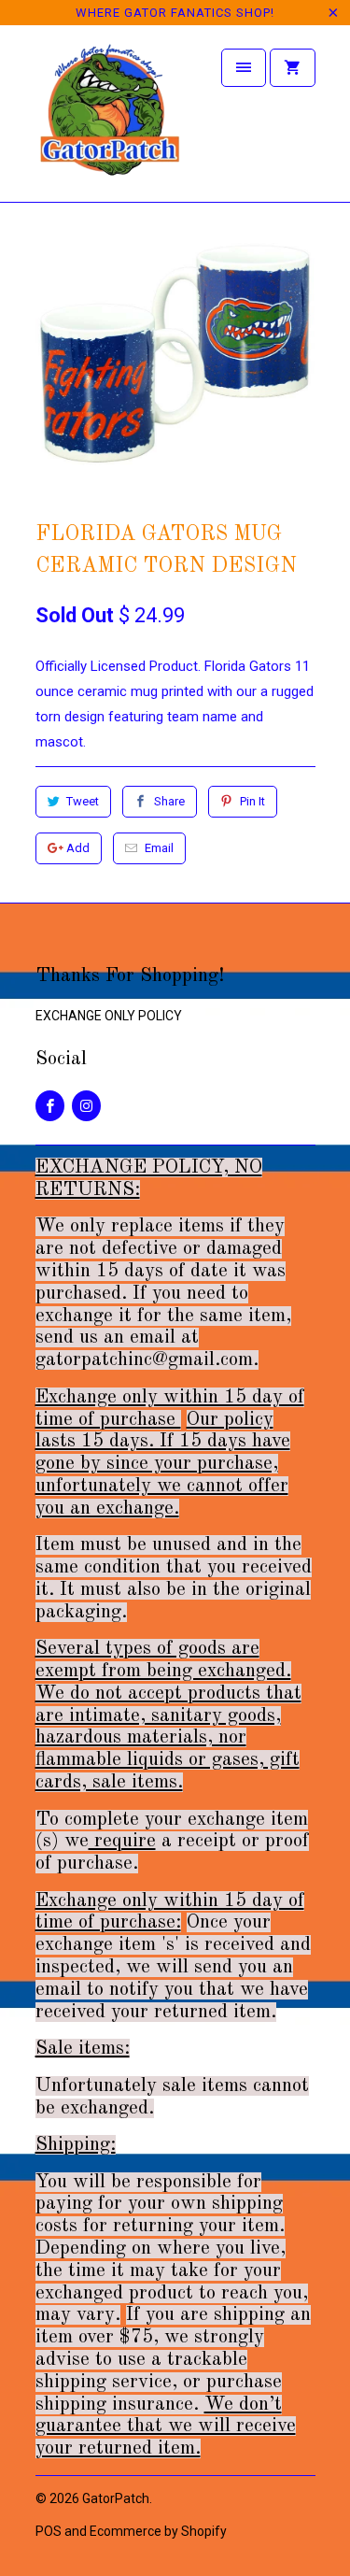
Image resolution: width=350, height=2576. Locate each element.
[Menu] (244, 68)
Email (159, 848)
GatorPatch (116, 2498)
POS (49, 2531)
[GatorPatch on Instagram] (86, 1106)
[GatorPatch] (110, 120)
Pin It (252, 801)
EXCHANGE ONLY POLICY (109, 1016)
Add (78, 848)
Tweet (83, 801)
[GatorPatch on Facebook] (50, 1106)
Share (169, 801)
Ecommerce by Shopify (158, 2531)
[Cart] (292, 68)
